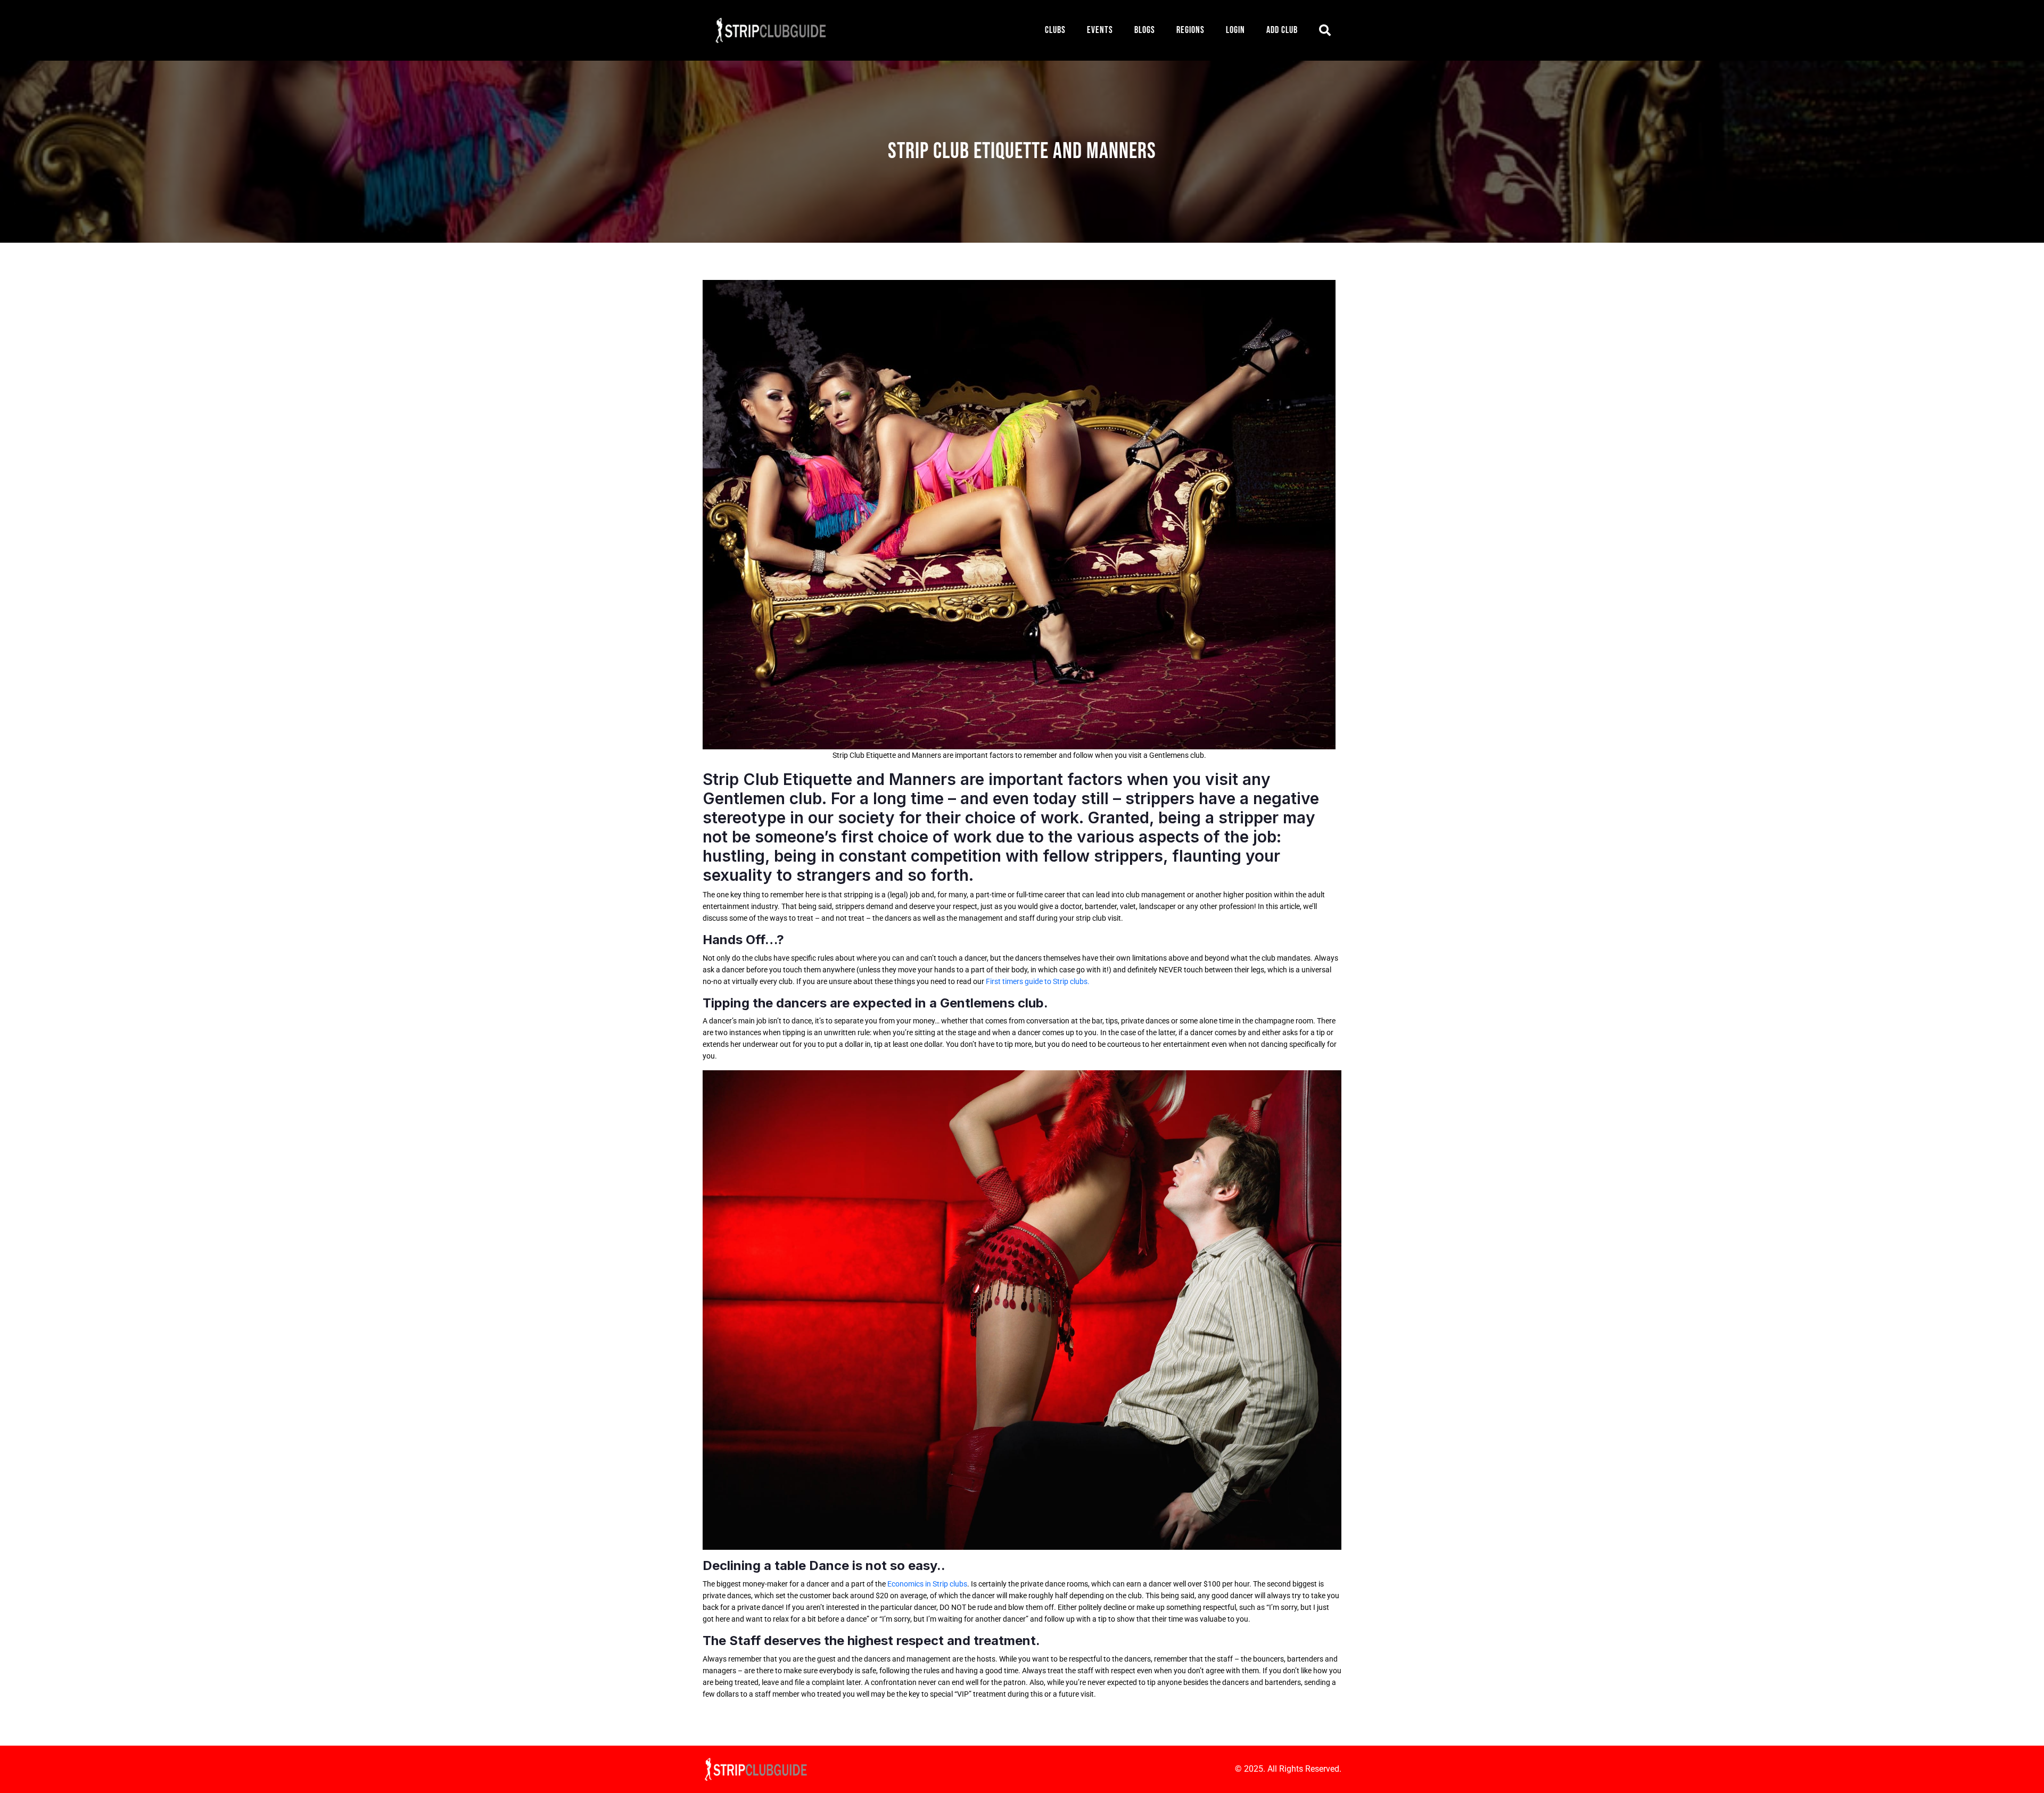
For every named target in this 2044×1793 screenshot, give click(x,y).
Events (1100, 30)
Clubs (1055, 30)
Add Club (1282, 30)
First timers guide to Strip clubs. (1038, 981)
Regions (1190, 30)
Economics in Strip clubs (927, 1584)
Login (1235, 30)
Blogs (1145, 30)
